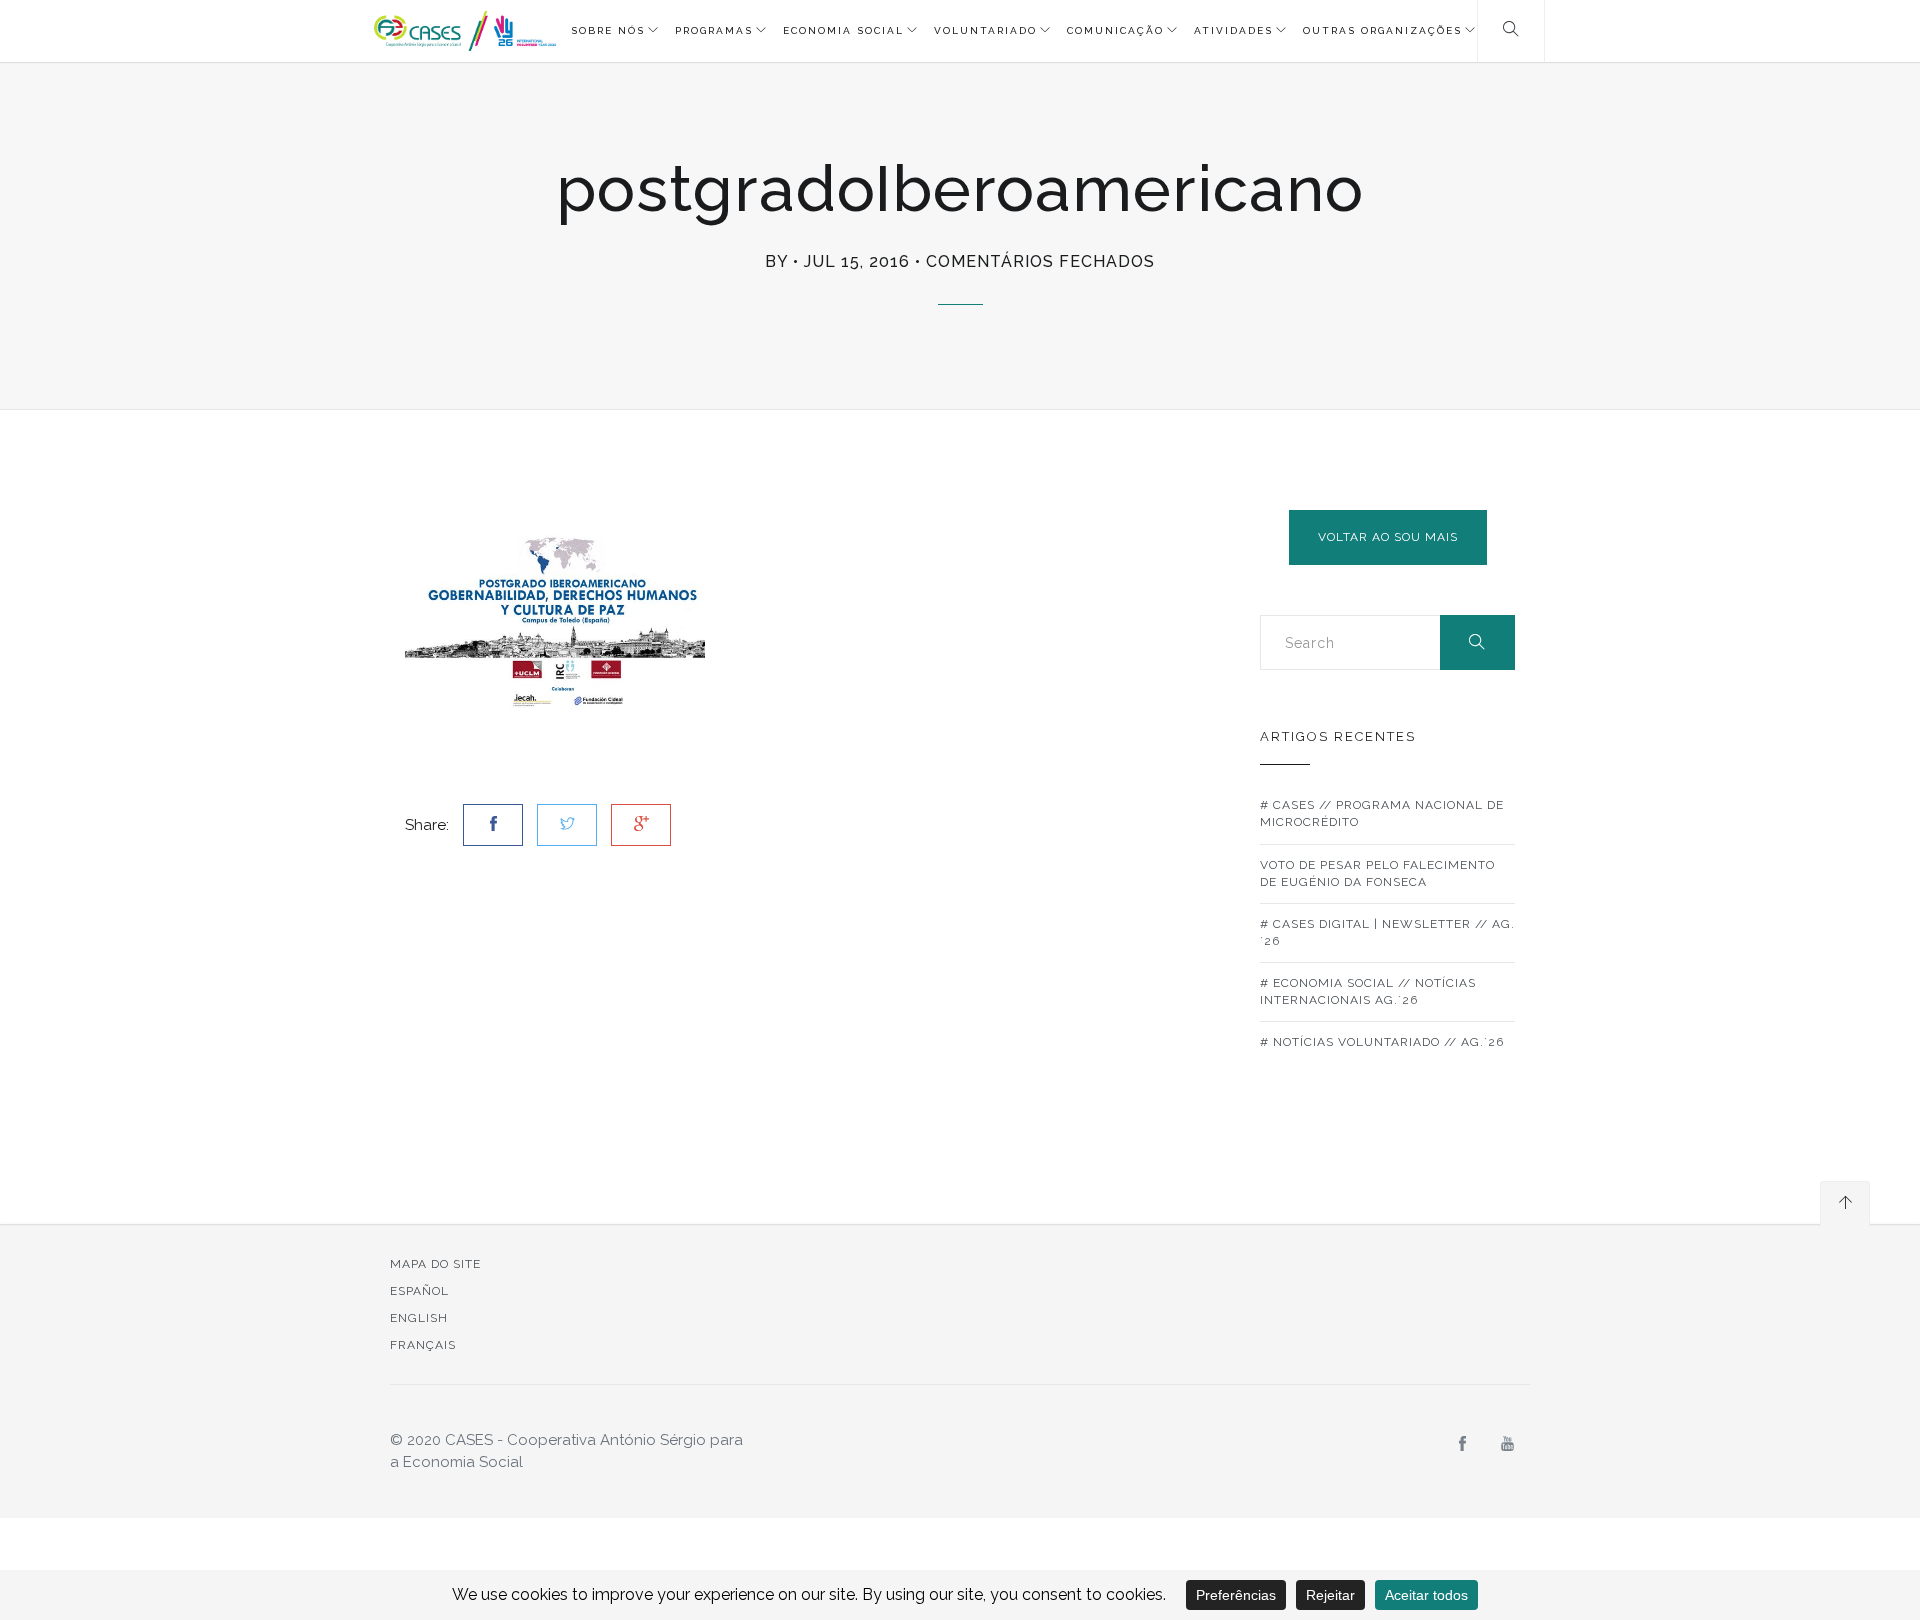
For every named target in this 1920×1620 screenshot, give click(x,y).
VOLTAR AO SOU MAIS (1388, 537)
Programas (714, 30)
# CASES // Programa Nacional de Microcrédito (1382, 813)
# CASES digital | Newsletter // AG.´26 (1387, 932)
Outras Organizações (1382, 30)
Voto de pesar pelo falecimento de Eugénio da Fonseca (1377, 873)
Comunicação (1115, 30)
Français (423, 1345)
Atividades (1233, 30)
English (419, 1318)
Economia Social (843, 30)
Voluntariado (985, 30)
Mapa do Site (435, 1264)
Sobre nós (608, 30)
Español (419, 1291)
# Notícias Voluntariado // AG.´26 (1382, 1042)
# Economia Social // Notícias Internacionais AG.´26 (1368, 991)
